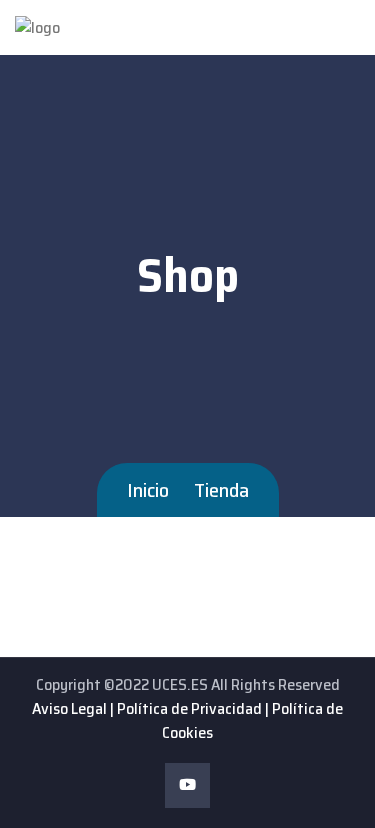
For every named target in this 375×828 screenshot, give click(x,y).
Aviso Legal (69, 708)
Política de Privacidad (189, 708)
